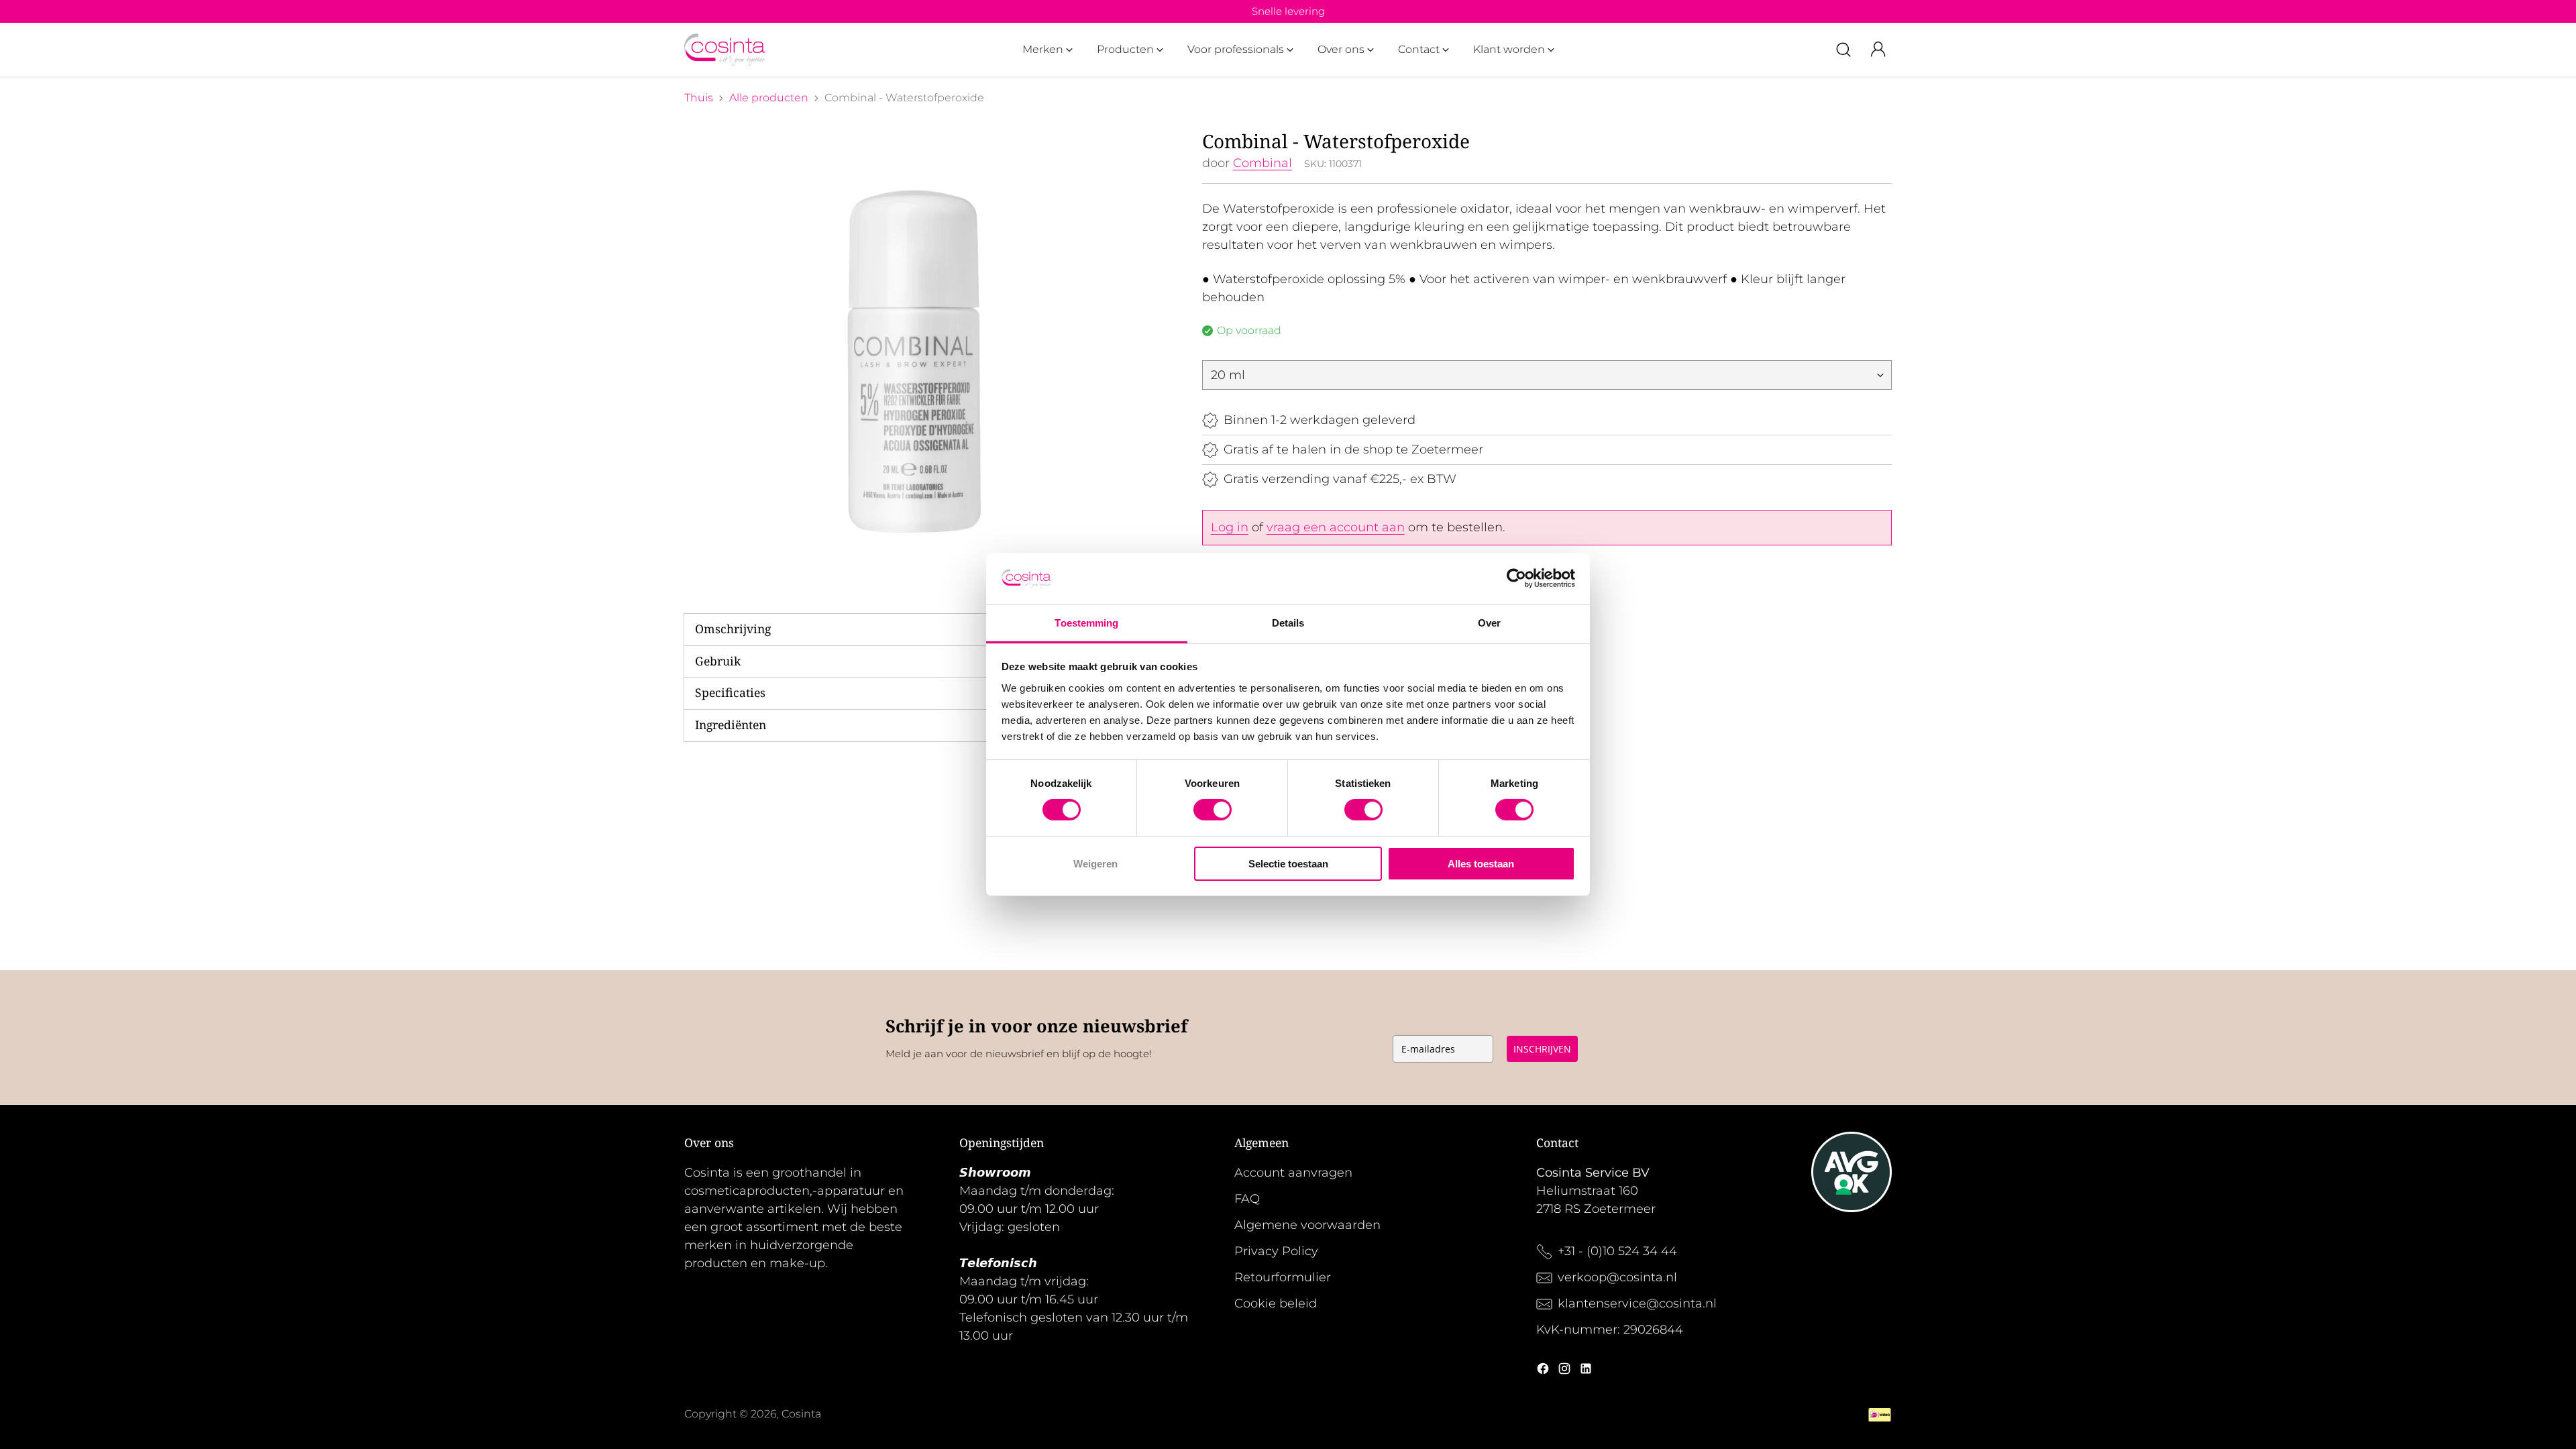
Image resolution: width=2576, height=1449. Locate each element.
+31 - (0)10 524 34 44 (1617, 1251)
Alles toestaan (1481, 864)
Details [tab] (1288, 623)
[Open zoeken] (1843, 50)
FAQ (1247, 1199)
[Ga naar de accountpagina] (1878, 50)
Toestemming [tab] (1086, 623)
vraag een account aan (1336, 527)
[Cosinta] (724, 50)
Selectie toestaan (1288, 864)
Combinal (1263, 163)
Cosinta (801, 1414)
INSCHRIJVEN (1542, 1049)
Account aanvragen (1293, 1173)
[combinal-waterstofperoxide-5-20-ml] (914, 360)
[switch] (1213, 810)
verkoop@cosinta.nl (1619, 1277)
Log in (1230, 527)
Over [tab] (1489, 623)
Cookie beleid (1276, 1303)
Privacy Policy (1276, 1251)
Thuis (699, 98)
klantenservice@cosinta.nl (1637, 1303)
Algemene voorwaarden (1307, 1225)
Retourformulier (1283, 1277)
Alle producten (769, 98)
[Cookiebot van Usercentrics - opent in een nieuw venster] (1516, 578)
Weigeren (1095, 864)
